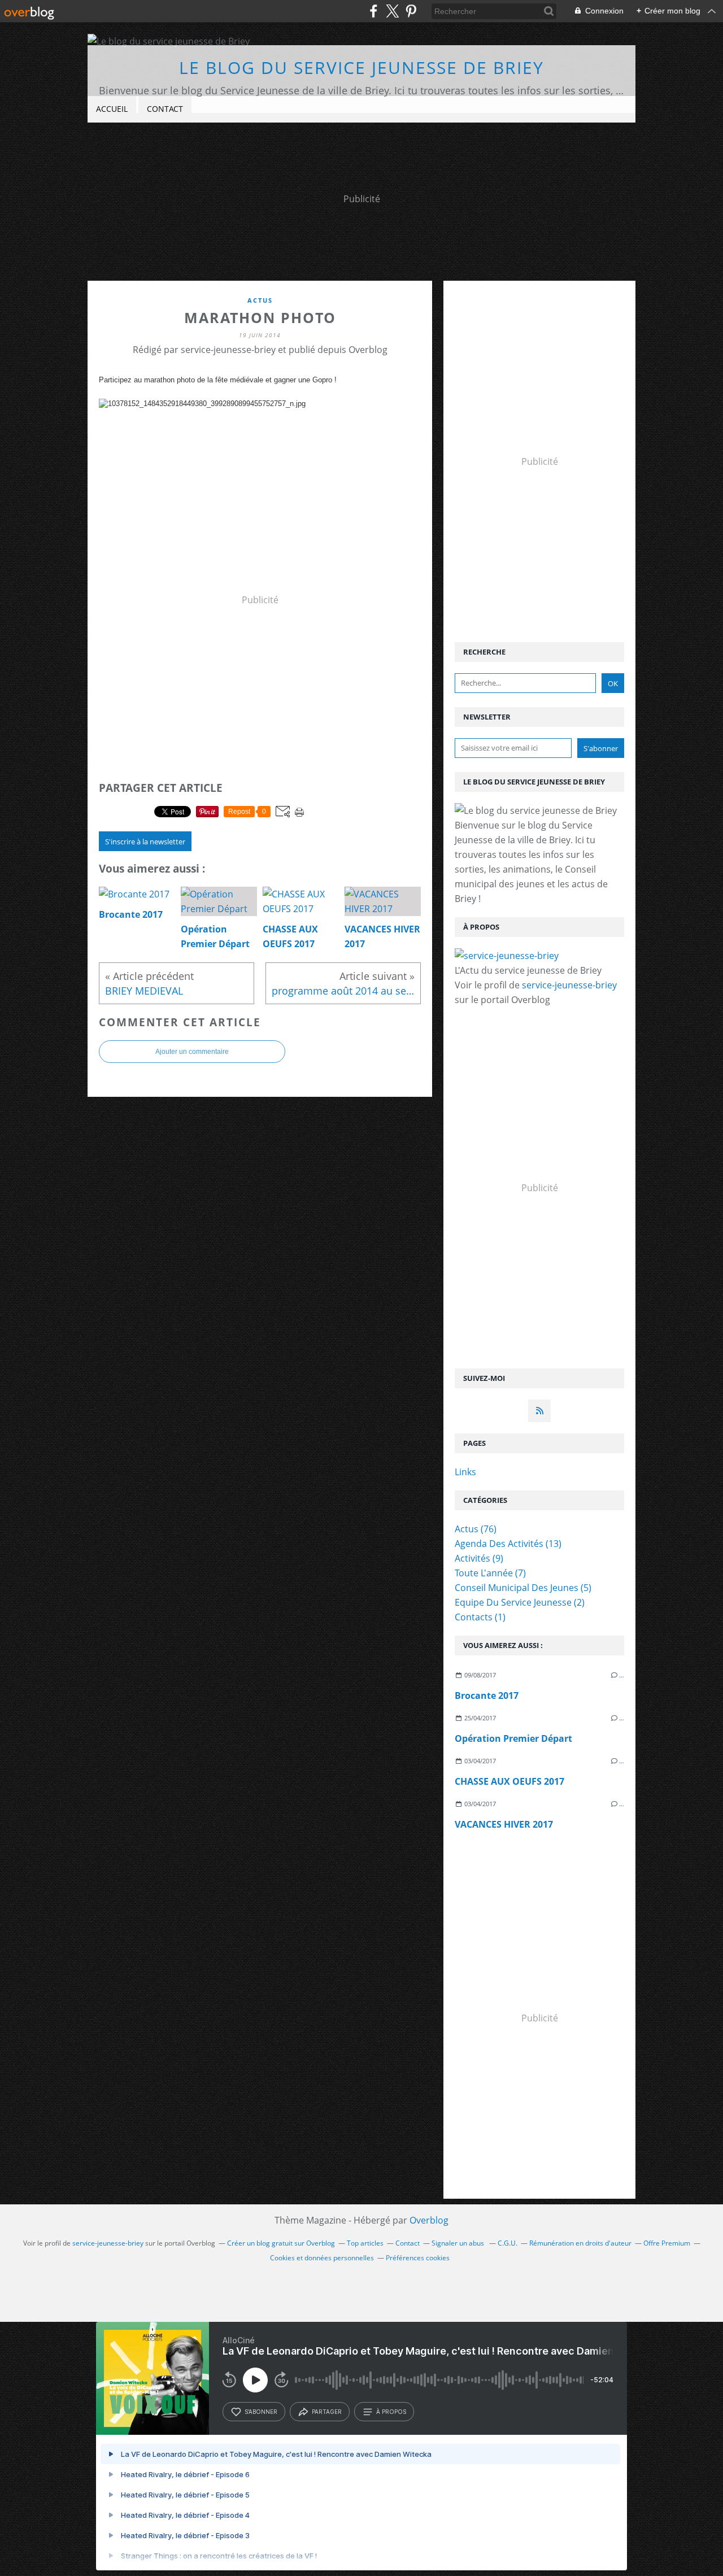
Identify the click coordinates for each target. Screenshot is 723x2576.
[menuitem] (112, 109)
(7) (490, 1573)
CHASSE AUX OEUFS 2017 (509, 1781)
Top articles (365, 2243)
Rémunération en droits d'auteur (580, 2243)
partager (327, 2412)
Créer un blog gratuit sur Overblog (281, 2243)
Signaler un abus (459, 2243)
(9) (479, 1558)
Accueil (112, 109)
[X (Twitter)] (392, 11)
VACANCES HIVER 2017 (504, 1824)
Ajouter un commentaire (192, 1052)
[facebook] (374, 11)
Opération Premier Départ (513, 1738)
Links (465, 1472)
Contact (165, 109)
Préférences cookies (418, 2258)
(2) (520, 1602)
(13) (508, 1544)
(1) (480, 1617)
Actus (260, 300)
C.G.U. (508, 2243)
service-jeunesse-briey (569, 985)
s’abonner (261, 2412)
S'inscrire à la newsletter (145, 842)
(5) (523, 1588)
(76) (476, 1529)
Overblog (429, 2220)
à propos (391, 2412)
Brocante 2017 (487, 1695)
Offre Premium (667, 2243)
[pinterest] (411, 11)
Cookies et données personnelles (322, 2258)
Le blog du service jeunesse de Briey (361, 67)
